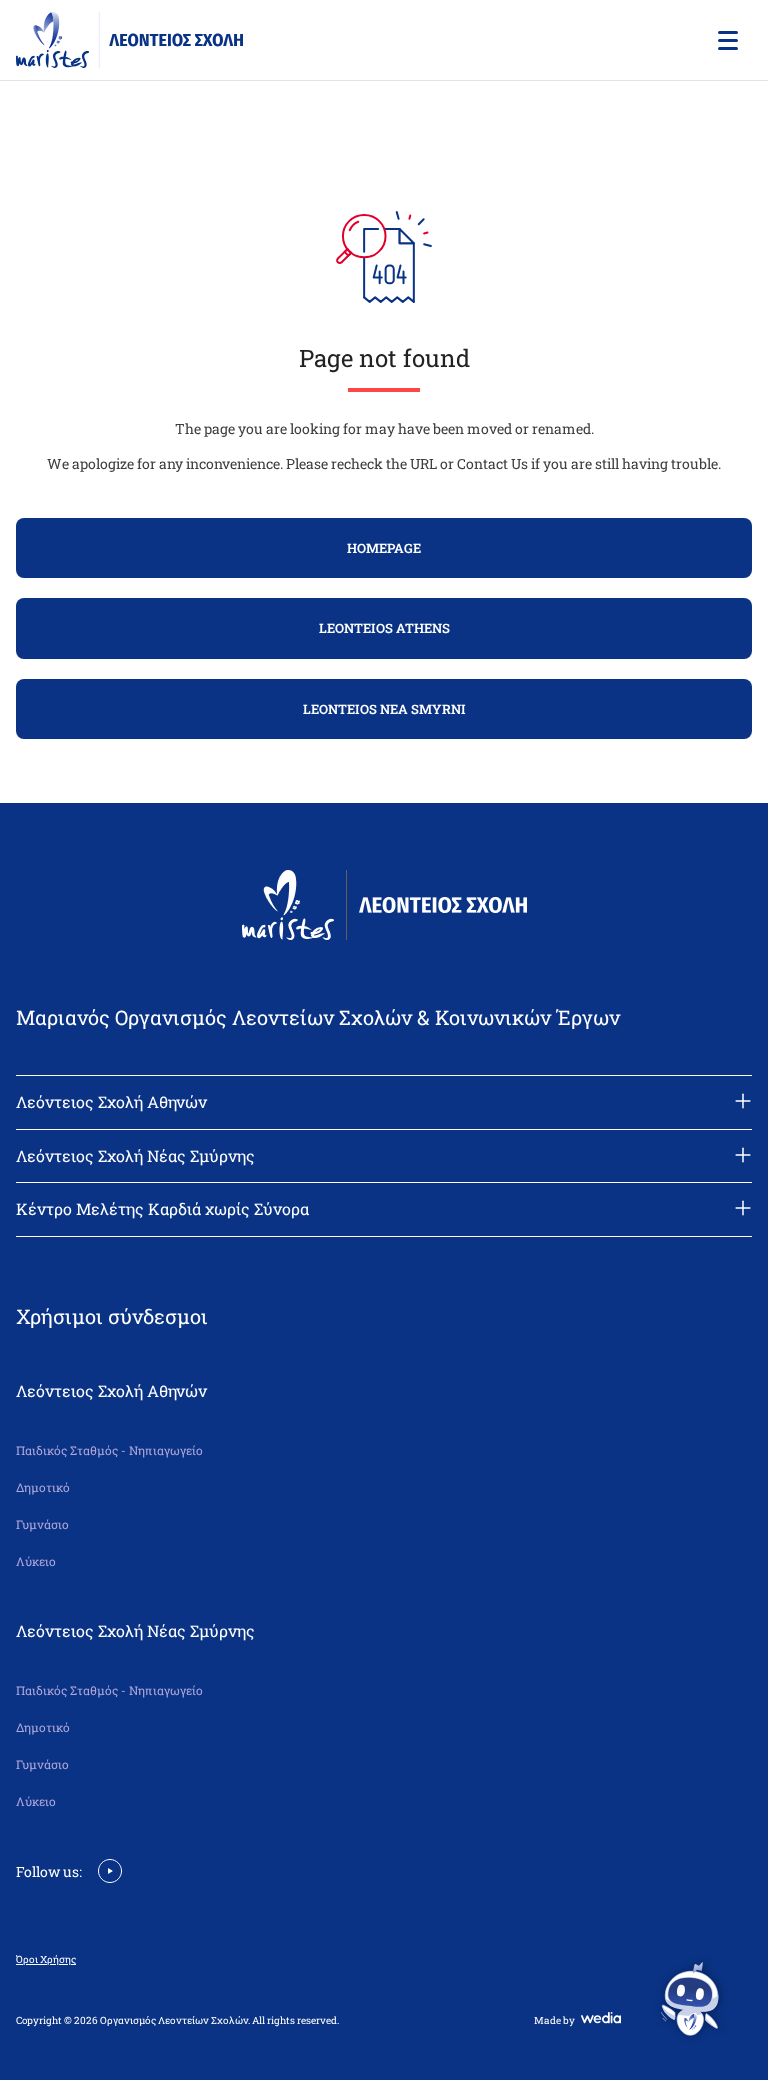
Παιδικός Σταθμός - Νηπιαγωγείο (109, 1450)
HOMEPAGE (384, 548)
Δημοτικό (43, 1487)
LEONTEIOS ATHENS (384, 628)
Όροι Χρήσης (46, 1960)
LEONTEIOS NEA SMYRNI (384, 709)
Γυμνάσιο (42, 1524)
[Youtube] (110, 1869)
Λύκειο (36, 1561)
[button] (726, 40)
